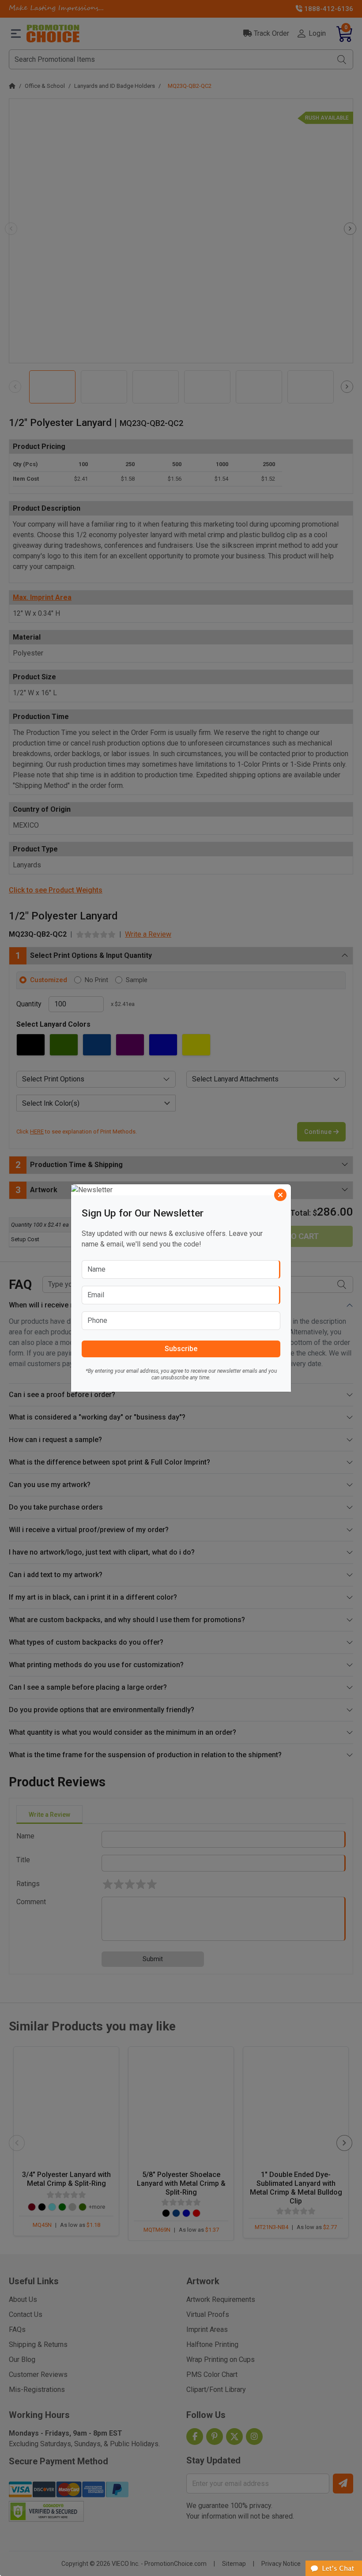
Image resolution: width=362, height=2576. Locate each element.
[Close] (280, 1195)
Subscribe (181, 1349)
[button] (334, 2568)
